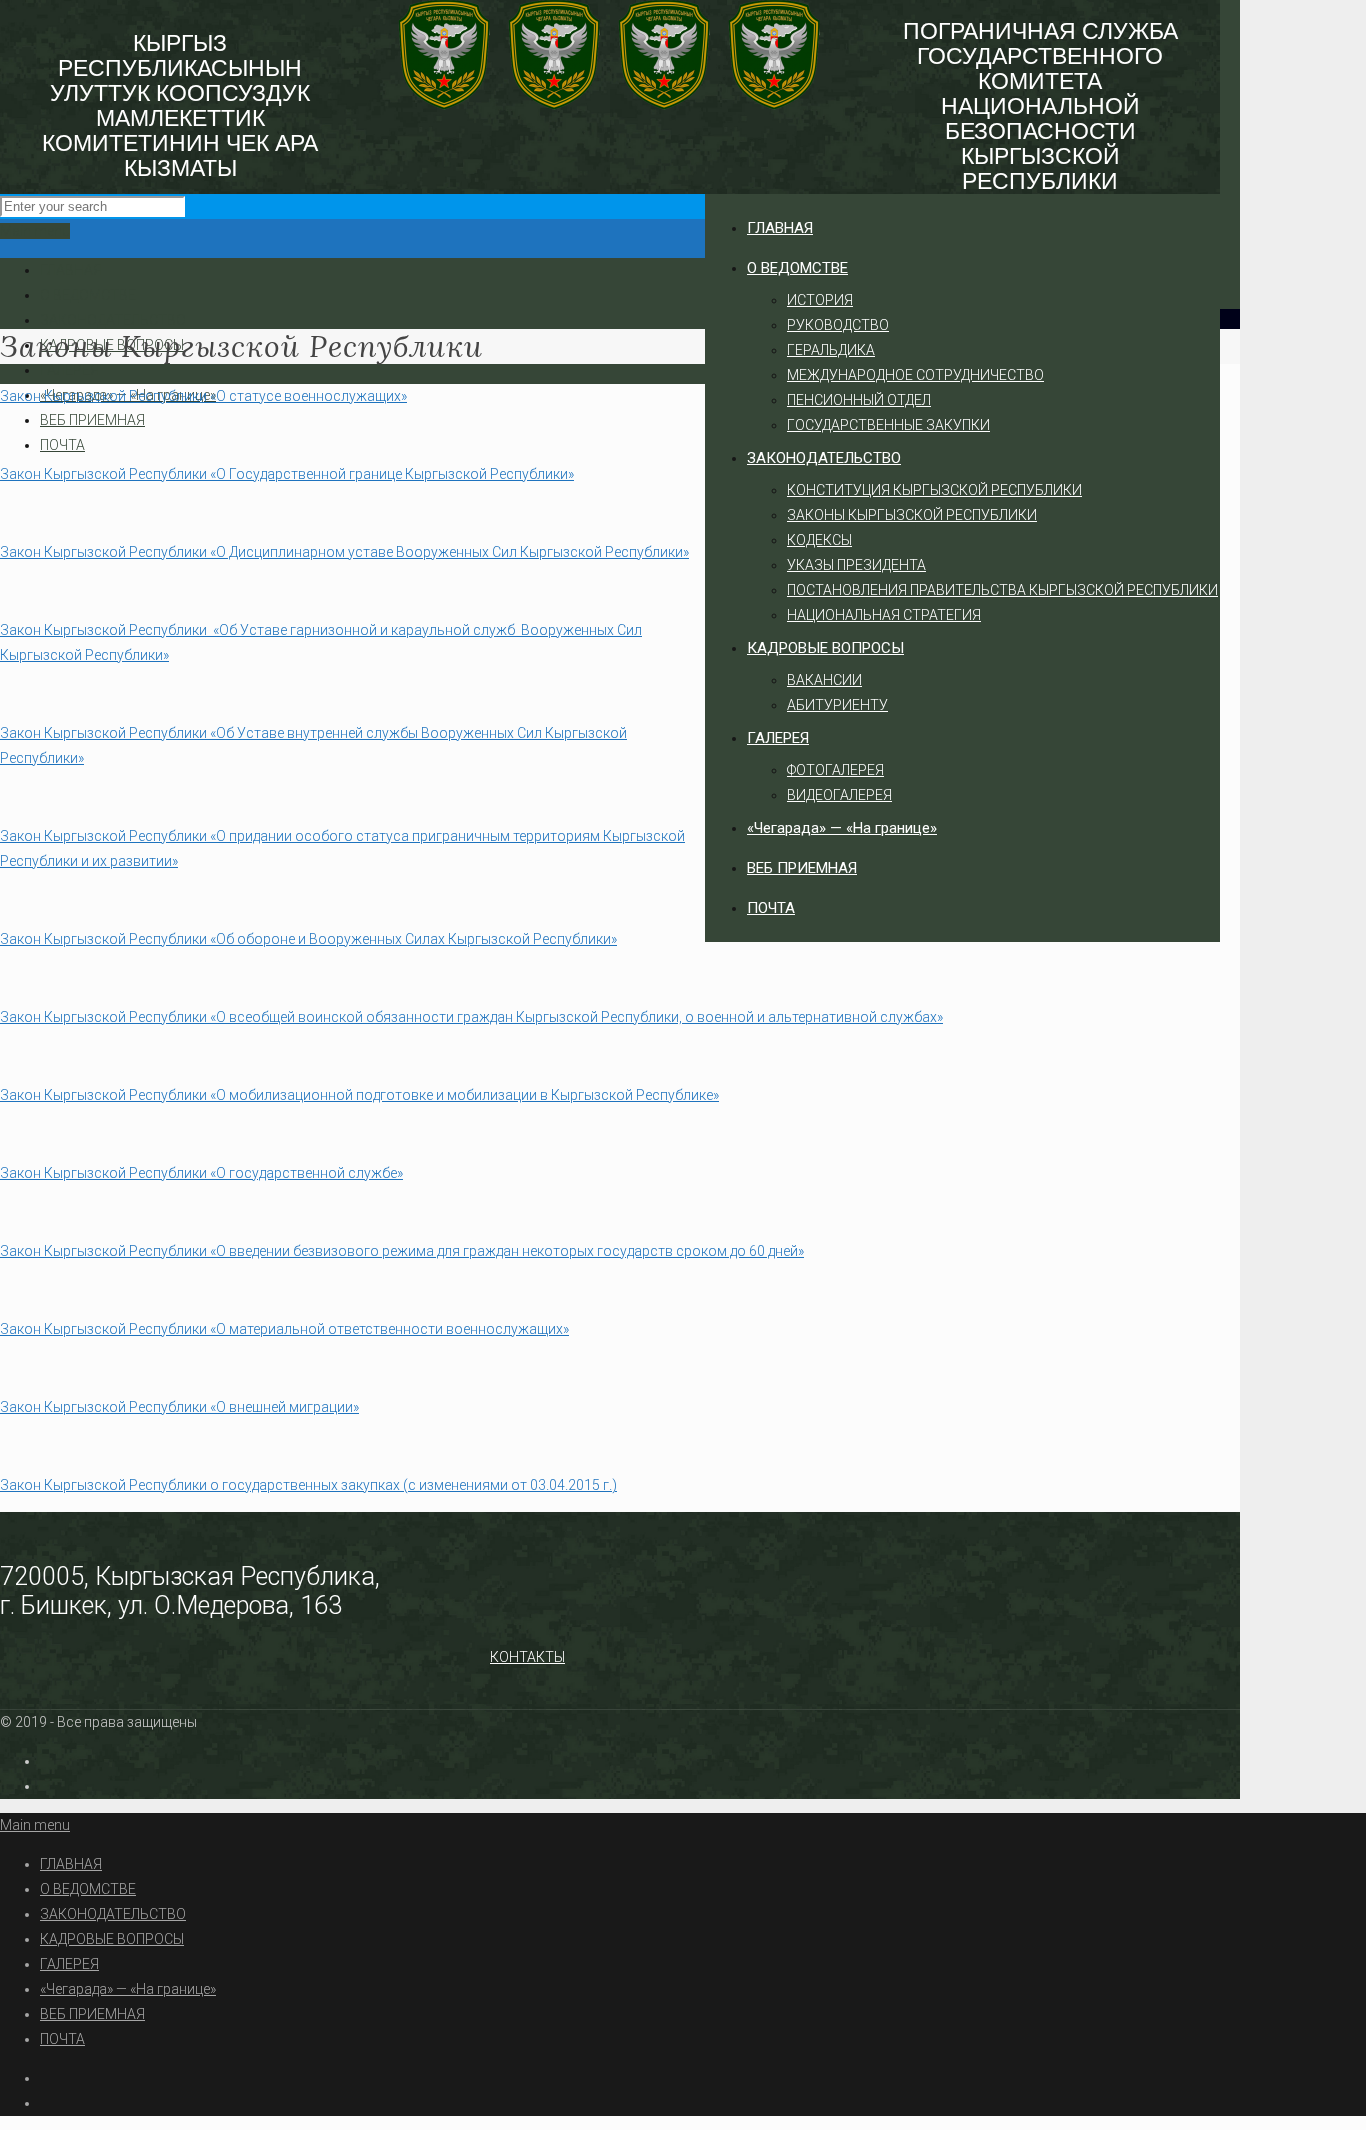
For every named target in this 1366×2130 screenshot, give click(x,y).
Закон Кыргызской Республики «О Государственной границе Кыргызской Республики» (287, 474)
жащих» (543, 1329)
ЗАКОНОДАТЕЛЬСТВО (113, 320)
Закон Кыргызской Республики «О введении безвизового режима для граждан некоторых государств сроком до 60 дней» (402, 1251)
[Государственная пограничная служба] (610, 105)
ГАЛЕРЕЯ (69, 370)
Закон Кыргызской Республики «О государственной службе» (201, 1173)
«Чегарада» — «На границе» (128, 1989)
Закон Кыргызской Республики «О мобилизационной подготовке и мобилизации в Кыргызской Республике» (359, 1095)
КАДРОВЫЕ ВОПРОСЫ (112, 1939)
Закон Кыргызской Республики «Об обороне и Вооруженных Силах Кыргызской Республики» (308, 939)
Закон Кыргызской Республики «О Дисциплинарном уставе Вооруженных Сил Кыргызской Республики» (344, 552)
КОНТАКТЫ (527, 1657)
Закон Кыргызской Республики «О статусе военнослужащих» (203, 396)
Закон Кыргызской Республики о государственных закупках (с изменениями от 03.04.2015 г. (306, 1485)
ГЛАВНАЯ (71, 270)
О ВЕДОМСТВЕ (88, 295)
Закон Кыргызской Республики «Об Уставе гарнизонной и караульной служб (257, 630)
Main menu (35, 231)
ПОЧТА (62, 445)
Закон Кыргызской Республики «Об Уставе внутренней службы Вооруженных (257, 733)
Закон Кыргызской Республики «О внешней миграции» (179, 1407)
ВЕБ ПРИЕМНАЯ (92, 420)
